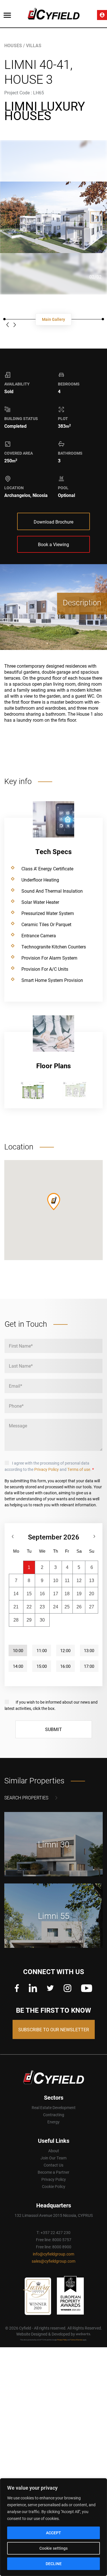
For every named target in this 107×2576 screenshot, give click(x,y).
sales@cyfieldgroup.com (53, 2261)
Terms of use (79, 1469)
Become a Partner (53, 2172)
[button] (54, 1202)
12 (79, 1581)
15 (29, 1594)
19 (79, 1594)
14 (16, 1594)
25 (67, 1607)
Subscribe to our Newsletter (54, 2029)
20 (92, 1594)
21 (16, 1607)
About (54, 2151)
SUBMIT (53, 1729)
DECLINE (54, 2564)
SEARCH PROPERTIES (26, 1798)
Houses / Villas (23, 45)
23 (42, 1607)
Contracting (54, 2115)
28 (16, 1620)
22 (29, 1607)
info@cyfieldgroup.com (53, 2254)
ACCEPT (53, 2533)
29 (29, 1620)
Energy (53, 2122)
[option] (53, 217)
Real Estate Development (54, 2107)
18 (67, 1594)
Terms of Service (76, 2340)
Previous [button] (11, 217)
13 (92, 1581)
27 (92, 1607)
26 (79, 1607)
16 (42, 1594)
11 (67, 1581)
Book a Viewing (53, 544)
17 (56, 1594)
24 (56, 1607)
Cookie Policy (54, 2186)
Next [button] (96, 217)
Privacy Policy (47, 1469)
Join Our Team (53, 2158)
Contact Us (53, 2165)
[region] (53, 2527)
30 (42, 1620)
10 (56, 1581)
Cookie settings (53, 2548)
